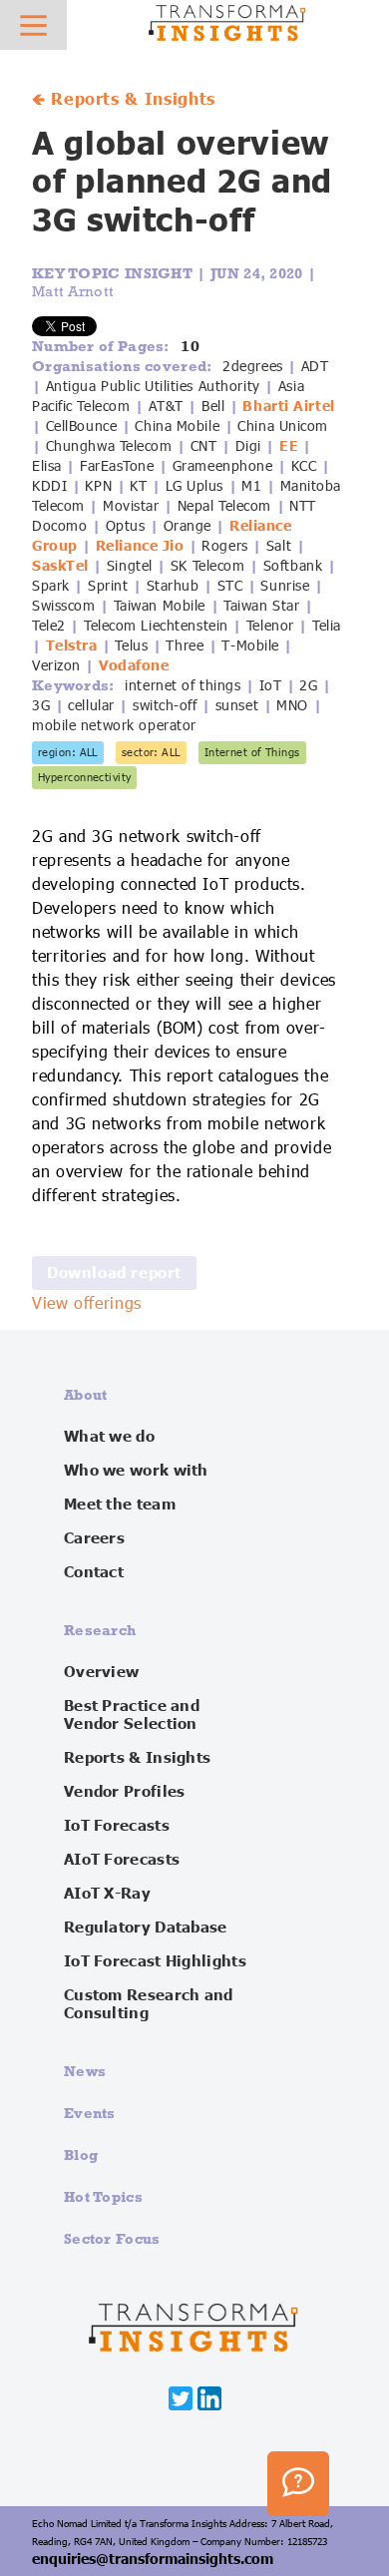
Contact (94, 1572)
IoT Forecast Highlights (155, 1961)
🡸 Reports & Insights (124, 100)
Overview (101, 1672)
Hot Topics (103, 2196)
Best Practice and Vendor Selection (132, 1715)
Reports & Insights (137, 1758)
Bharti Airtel (288, 406)
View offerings (87, 1304)
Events (90, 2113)
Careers (94, 1538)
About (86, 1394)
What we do (109, 1437)
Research (100, 1630)
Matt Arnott (73, 291)
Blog (81, 2154)
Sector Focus (112, 2238)
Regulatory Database (146, 1928)
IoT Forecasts (117, 1826)
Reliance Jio (140, 546)
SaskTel (60, 566)
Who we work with (136, 1471)
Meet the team (120, 1504)
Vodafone (134, 665)
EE (289, 446)
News (85, 2071)
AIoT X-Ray (107, 1894)
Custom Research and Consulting (149, 2004)
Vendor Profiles (125, 1792)
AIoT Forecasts (122, 1860)
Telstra (72, 645)
